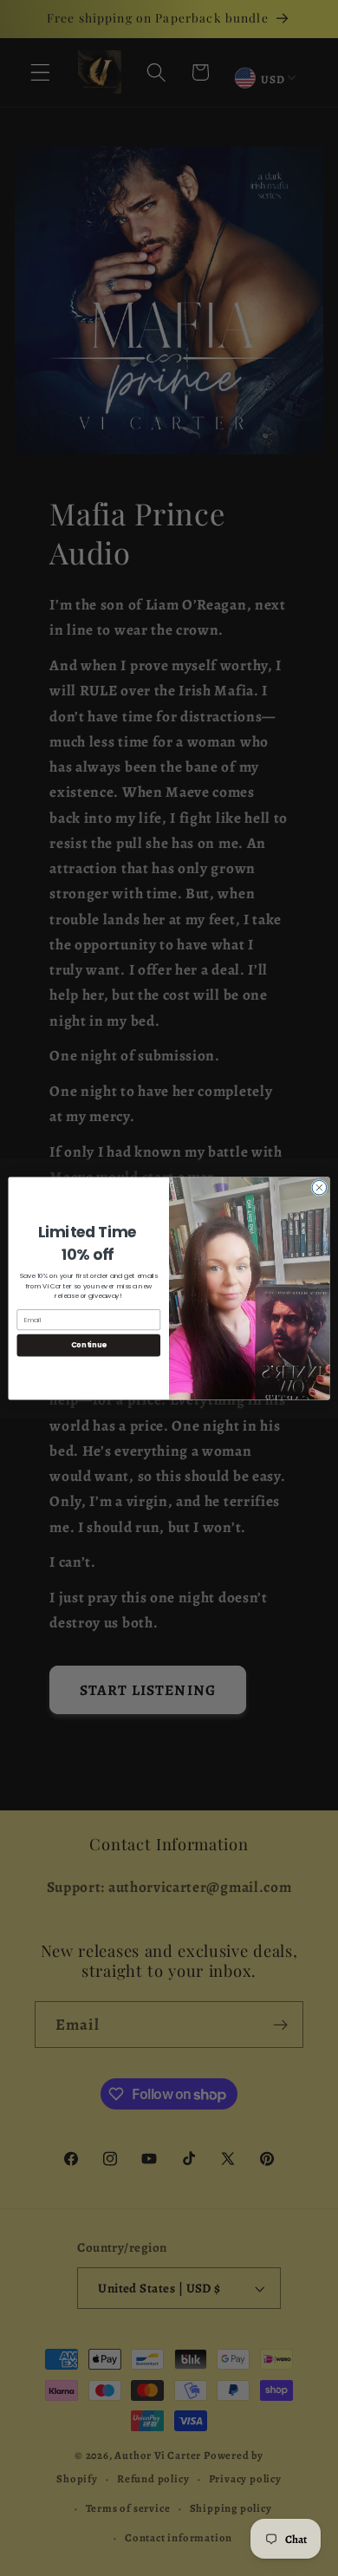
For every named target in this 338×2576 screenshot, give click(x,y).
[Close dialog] (319, 1187)
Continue (89, 1345)
